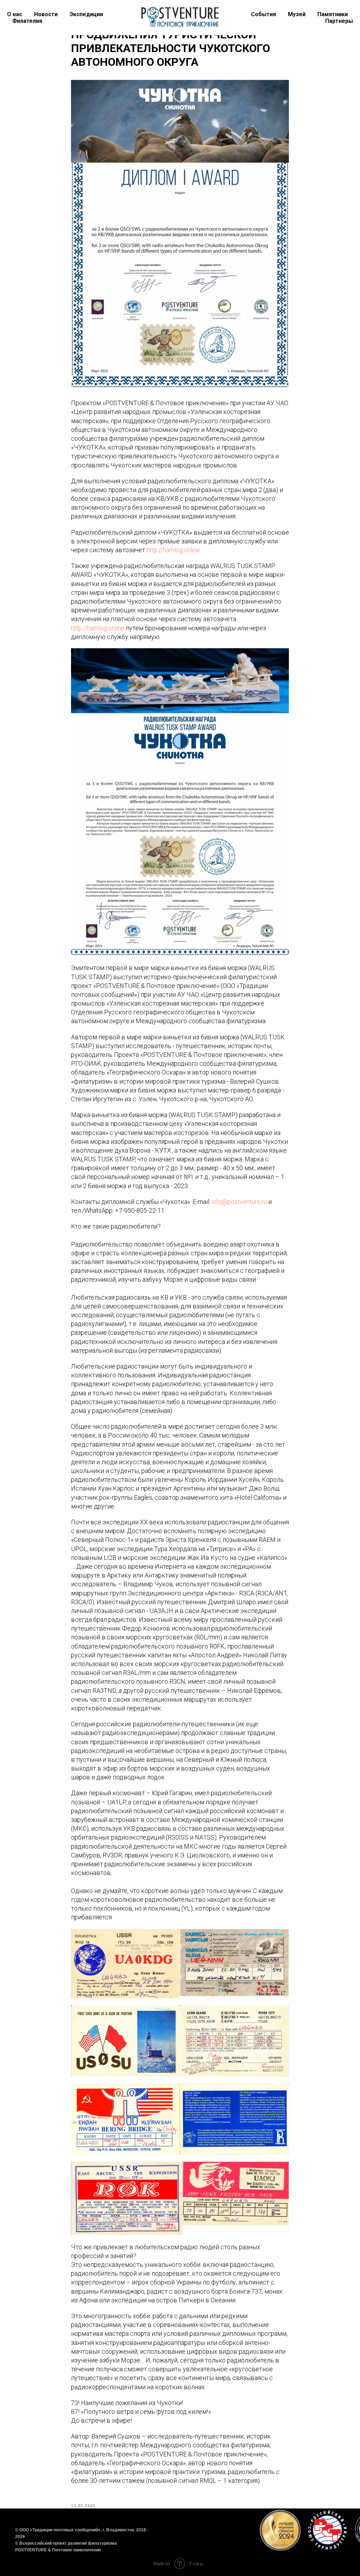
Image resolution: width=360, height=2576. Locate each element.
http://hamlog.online (173, 550)
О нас (15, 14)
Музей (297, 14)
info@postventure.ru (239, 1202)
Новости (46, 14)
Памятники (333, 14)
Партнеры (339, 21)
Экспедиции (86, 14)
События (263, 14)
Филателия (27, 21)
